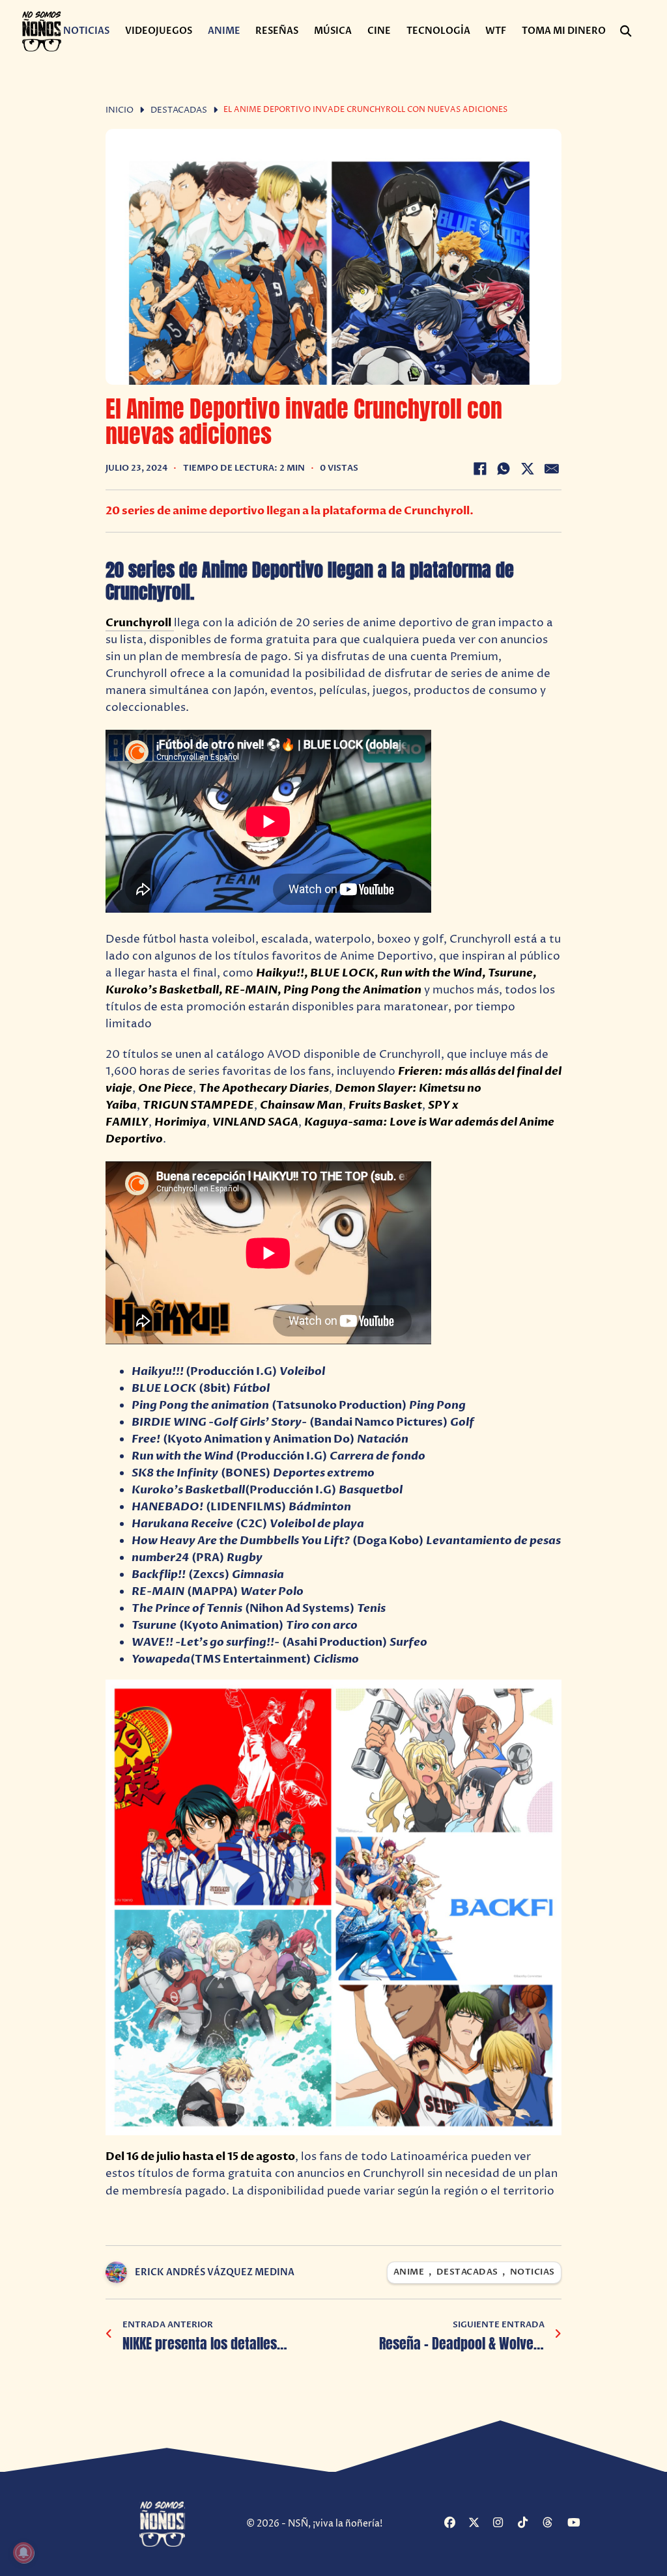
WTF (496, 31)
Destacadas (179, 110)
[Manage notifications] (23, 2553)
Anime (224, 31)
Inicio (120, 110)
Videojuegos (159, 31)
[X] (528, 469)
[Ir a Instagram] (504, 2524)
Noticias (86, 31)
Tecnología (438, 31)
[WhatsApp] (504, 469)
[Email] (552, 469)
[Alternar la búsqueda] (625, 31)
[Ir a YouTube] (578, 2524)
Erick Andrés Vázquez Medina (215, 2272)
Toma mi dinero (564, 31)
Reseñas (277, 31)
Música (333, 31)
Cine (379, 31)
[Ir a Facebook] (455, 2524)
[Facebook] (480, 469)
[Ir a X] (479, 2524)
